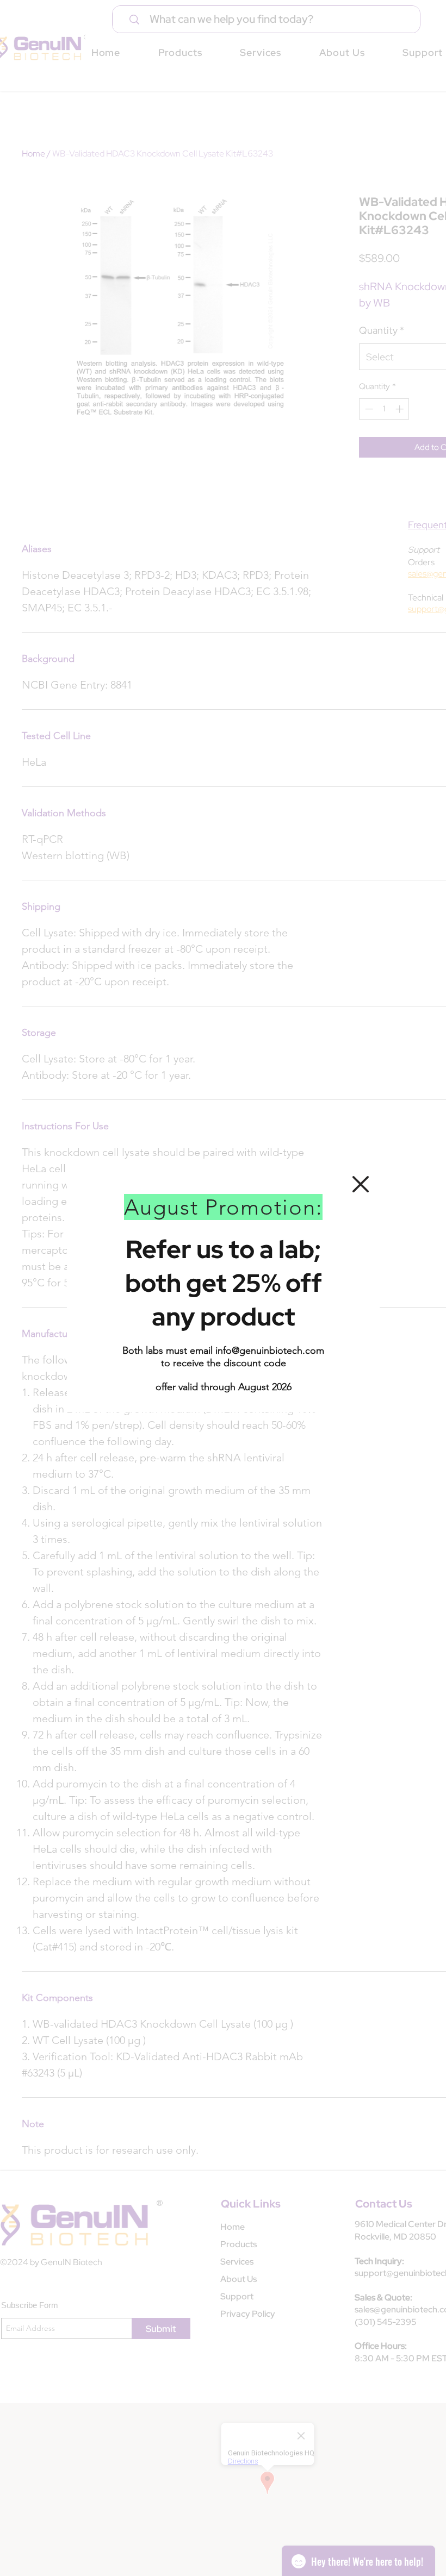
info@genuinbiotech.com (270, 1350)
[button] (361, 1184)
